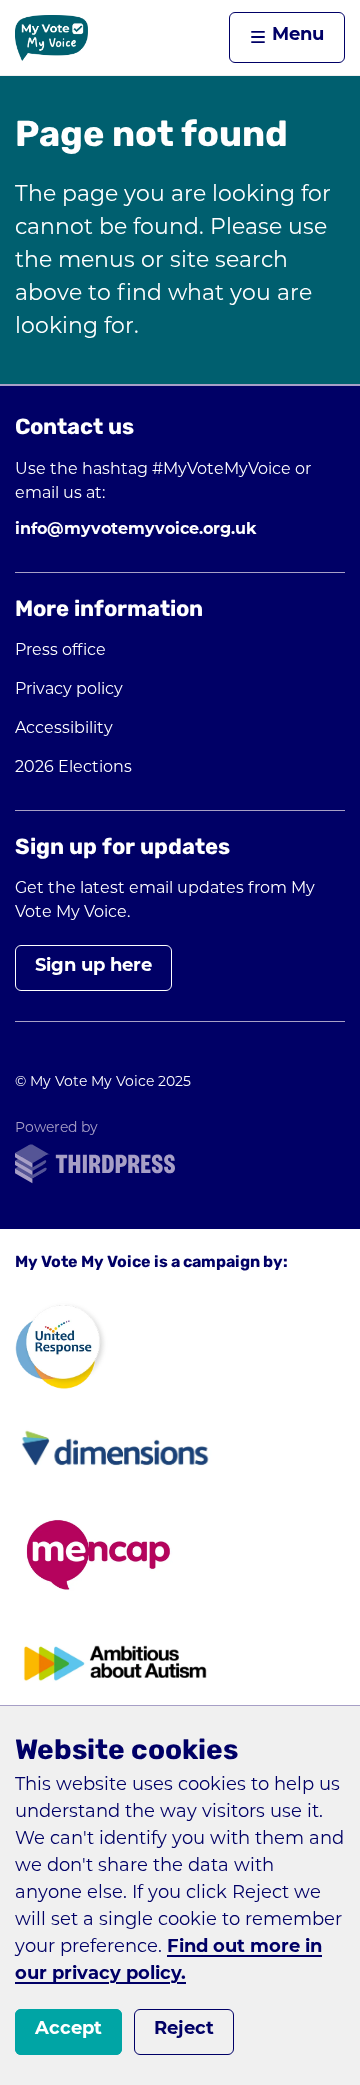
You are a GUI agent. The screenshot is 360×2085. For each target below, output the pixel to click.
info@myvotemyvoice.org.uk (136, 530)
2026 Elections (73, 768)
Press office (60, 651)
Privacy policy (69, 690)
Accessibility (64, 729)
